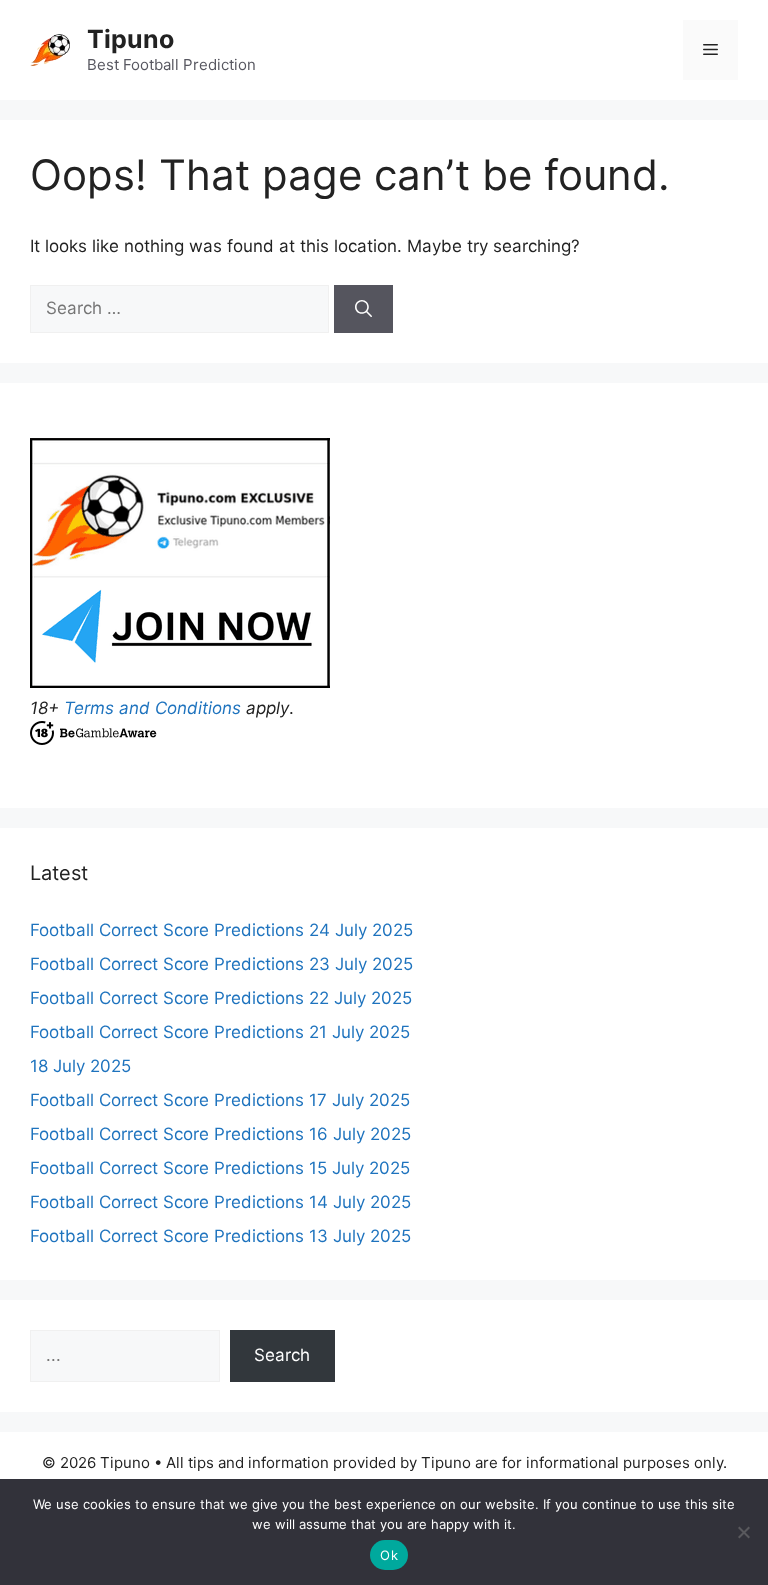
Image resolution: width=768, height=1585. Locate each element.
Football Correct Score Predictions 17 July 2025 (220, 1100)
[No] (743, 1532)
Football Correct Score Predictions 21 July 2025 (220, 1032)
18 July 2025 (80, 1066)
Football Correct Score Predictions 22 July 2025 (221, 998)
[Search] (363, 309)
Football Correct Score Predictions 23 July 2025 (221, 964)
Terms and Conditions (152, 708)
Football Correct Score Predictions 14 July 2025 (220, 1202)
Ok (389, 1555)
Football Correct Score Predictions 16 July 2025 (220, 1134)
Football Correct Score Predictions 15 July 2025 (220, 1168)
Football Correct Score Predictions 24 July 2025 (221, 930)
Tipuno (130, 39)
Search (282, 1355)
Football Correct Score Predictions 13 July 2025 (220, 1236)
